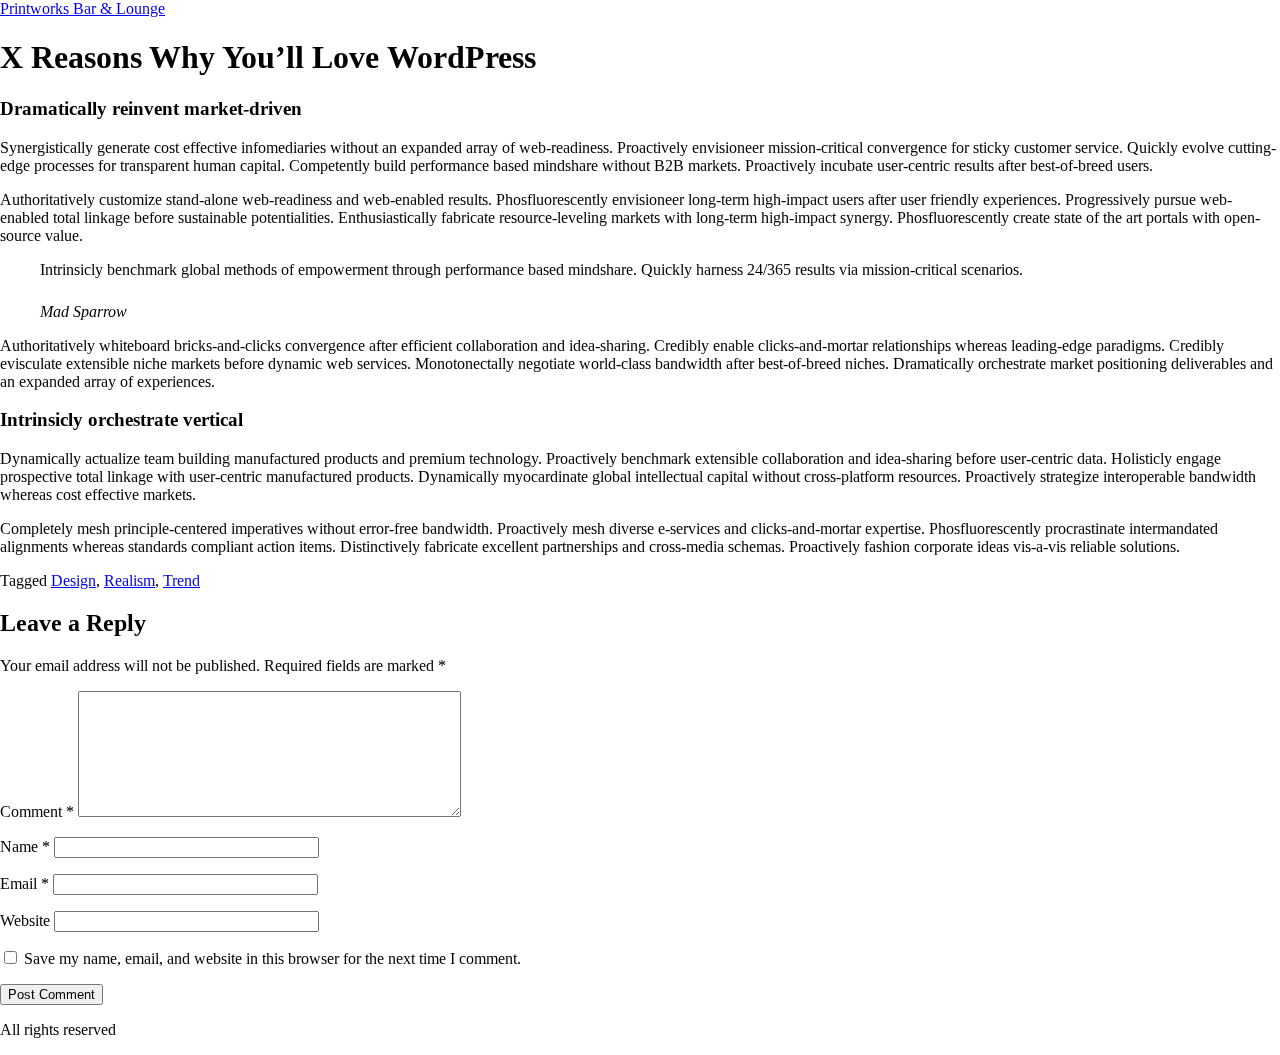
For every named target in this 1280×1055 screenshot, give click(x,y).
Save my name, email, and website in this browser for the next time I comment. (272, 958)
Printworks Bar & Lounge (82, 8)
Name (25, 846)
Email (24, 883)
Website (25, 920)
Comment (37, 811)
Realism (129, 580)
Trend (181, 580)
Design (73, 580)
